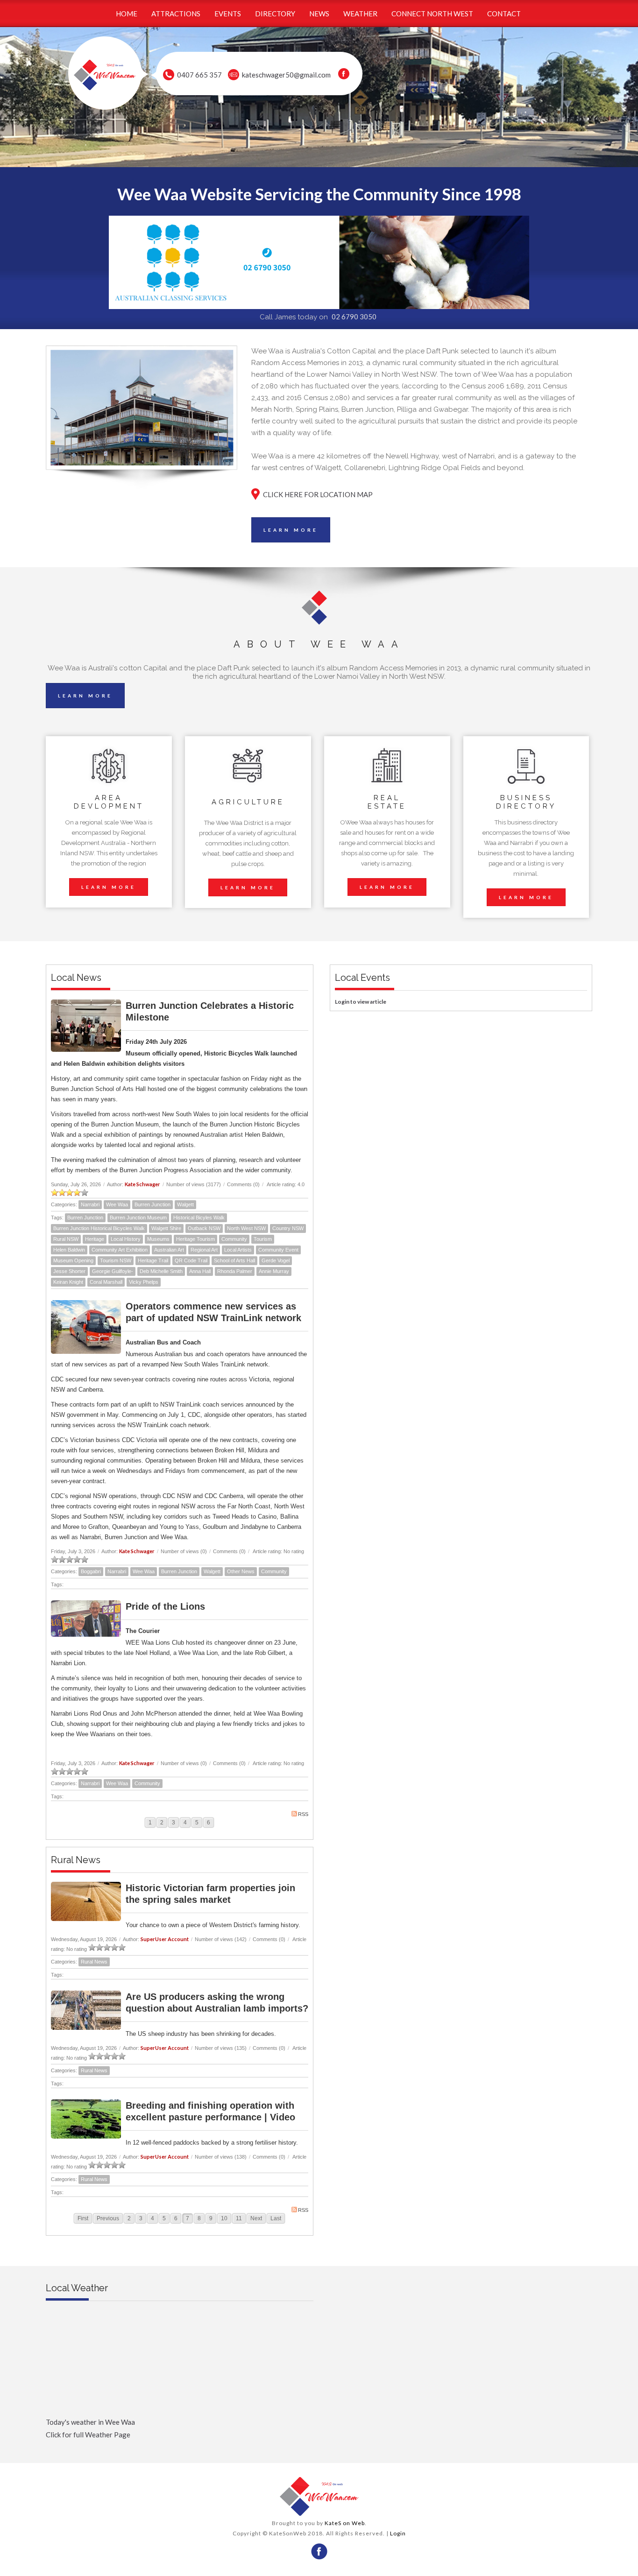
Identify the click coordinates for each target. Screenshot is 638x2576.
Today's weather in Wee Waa (90, 2422)
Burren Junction (152, 1204)
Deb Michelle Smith (161, 1271)
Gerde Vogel (276, 1260)
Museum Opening (73, 1260)
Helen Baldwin (69, 1250)
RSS (303, 1814)
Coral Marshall (106, 1282)
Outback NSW (204, 1228)
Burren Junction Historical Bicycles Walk (99, 1228)
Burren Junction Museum (138, 1218)
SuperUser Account (165, 1939)
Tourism (263, 1239)
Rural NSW (66, 1239)
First (83, 2218)
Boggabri (91, 1571)
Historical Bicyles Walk (199, 1218)
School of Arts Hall (234, 1260)
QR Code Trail (191, 1260)
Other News (241, 1571)
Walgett (185, 1204)
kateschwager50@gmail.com (286, 75)
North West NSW (246, 1228)
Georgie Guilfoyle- (113, 1271)
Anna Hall (200, 1271)
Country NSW (288, 1228)
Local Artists (238, 1250)
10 (224, 2218)
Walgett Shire (166, 1228)
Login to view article (361, 1002)
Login (398, 2533)
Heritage (95, 1239)
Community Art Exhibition (120, 1250)
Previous (108, 2218)
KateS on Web (345, 2523)
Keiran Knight (68, 1282)
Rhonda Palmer (235, 1271)
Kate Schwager (142, 1184)
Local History (126, 1239)
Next (256, 2218)
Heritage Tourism (195, 1239)
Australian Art (169, 1250)
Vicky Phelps (144, 1282)
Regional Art (204, 1250)
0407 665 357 (199, 75)
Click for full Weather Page (88, 2435)
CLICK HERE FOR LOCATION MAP (318, 494)
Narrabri (90, 1204)
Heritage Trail (153, 1260)
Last (276, 2218)
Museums (158, 1239)
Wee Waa (117, 1204)
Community (234, 1239)
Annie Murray (274, 1271)
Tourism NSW (116, 1260)
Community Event (278, 1250)
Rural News (94, 1962)
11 (239, 2218)
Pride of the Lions (165, 1606)
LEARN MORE (291, 530)
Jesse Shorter (69, 1271)
